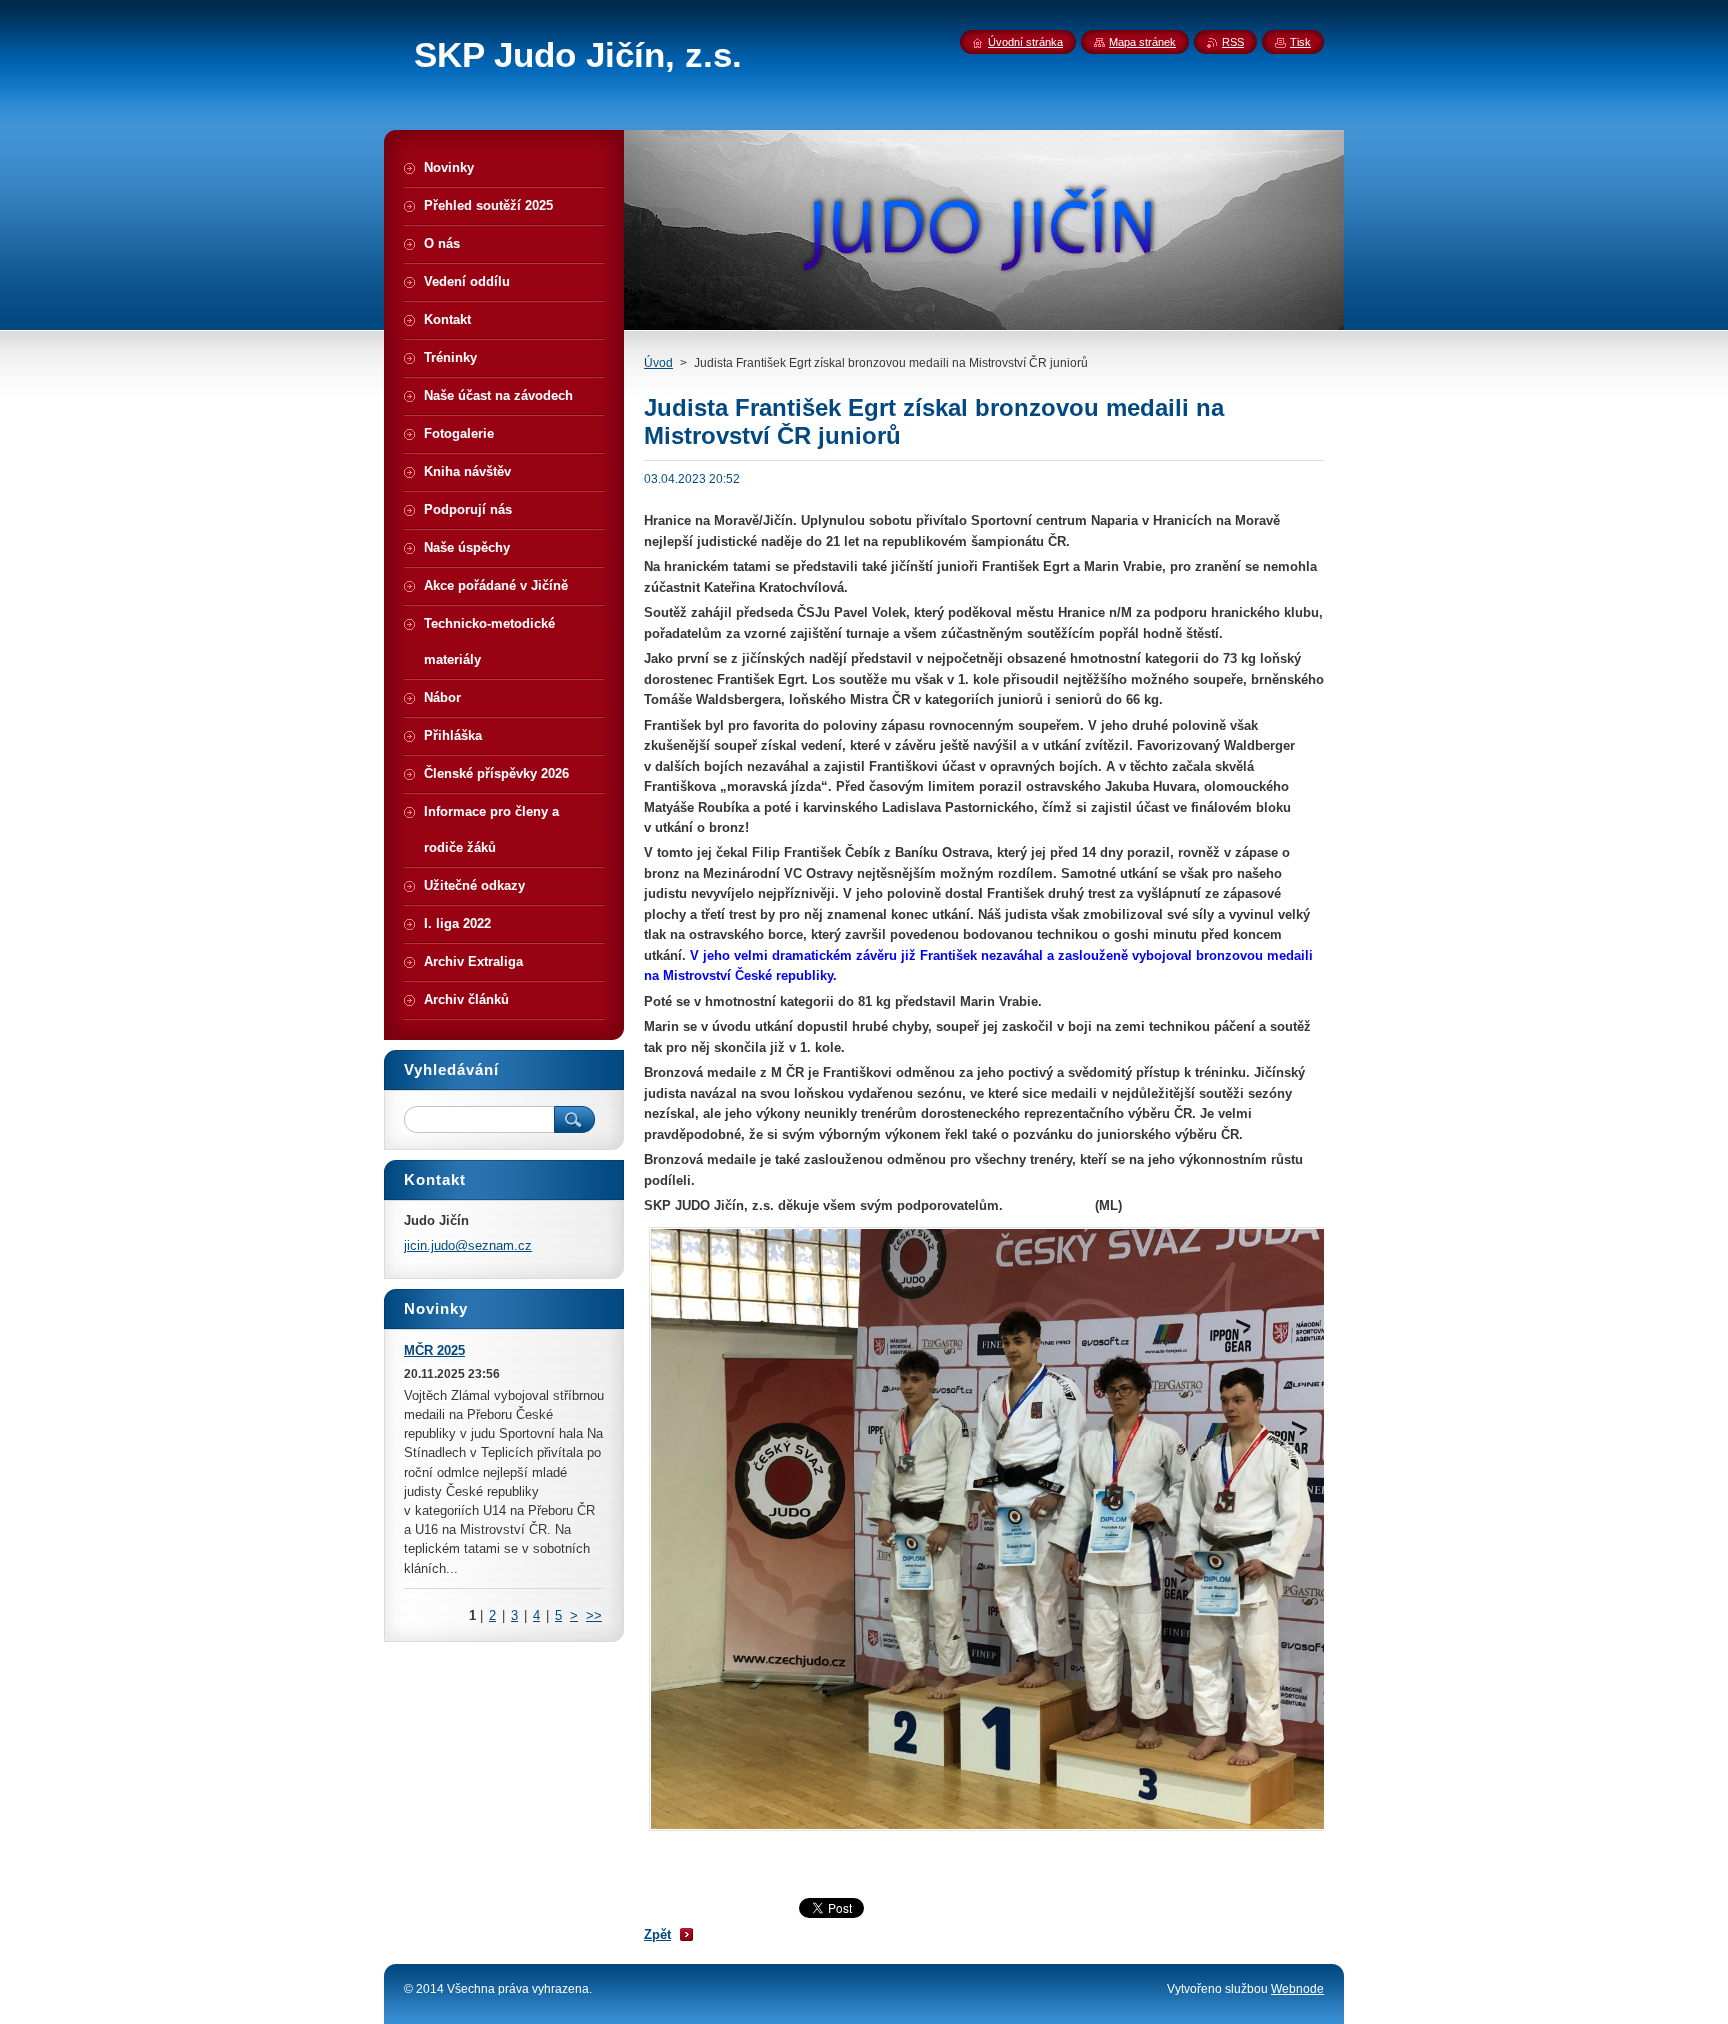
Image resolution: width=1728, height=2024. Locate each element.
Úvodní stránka (1025, 42)
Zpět (657, 1934)
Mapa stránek (1142, 42)
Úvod (658, 363)
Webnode (1297, 1989)
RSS (1233, 42)
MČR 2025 (434, 1350)
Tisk (1300, 42)
